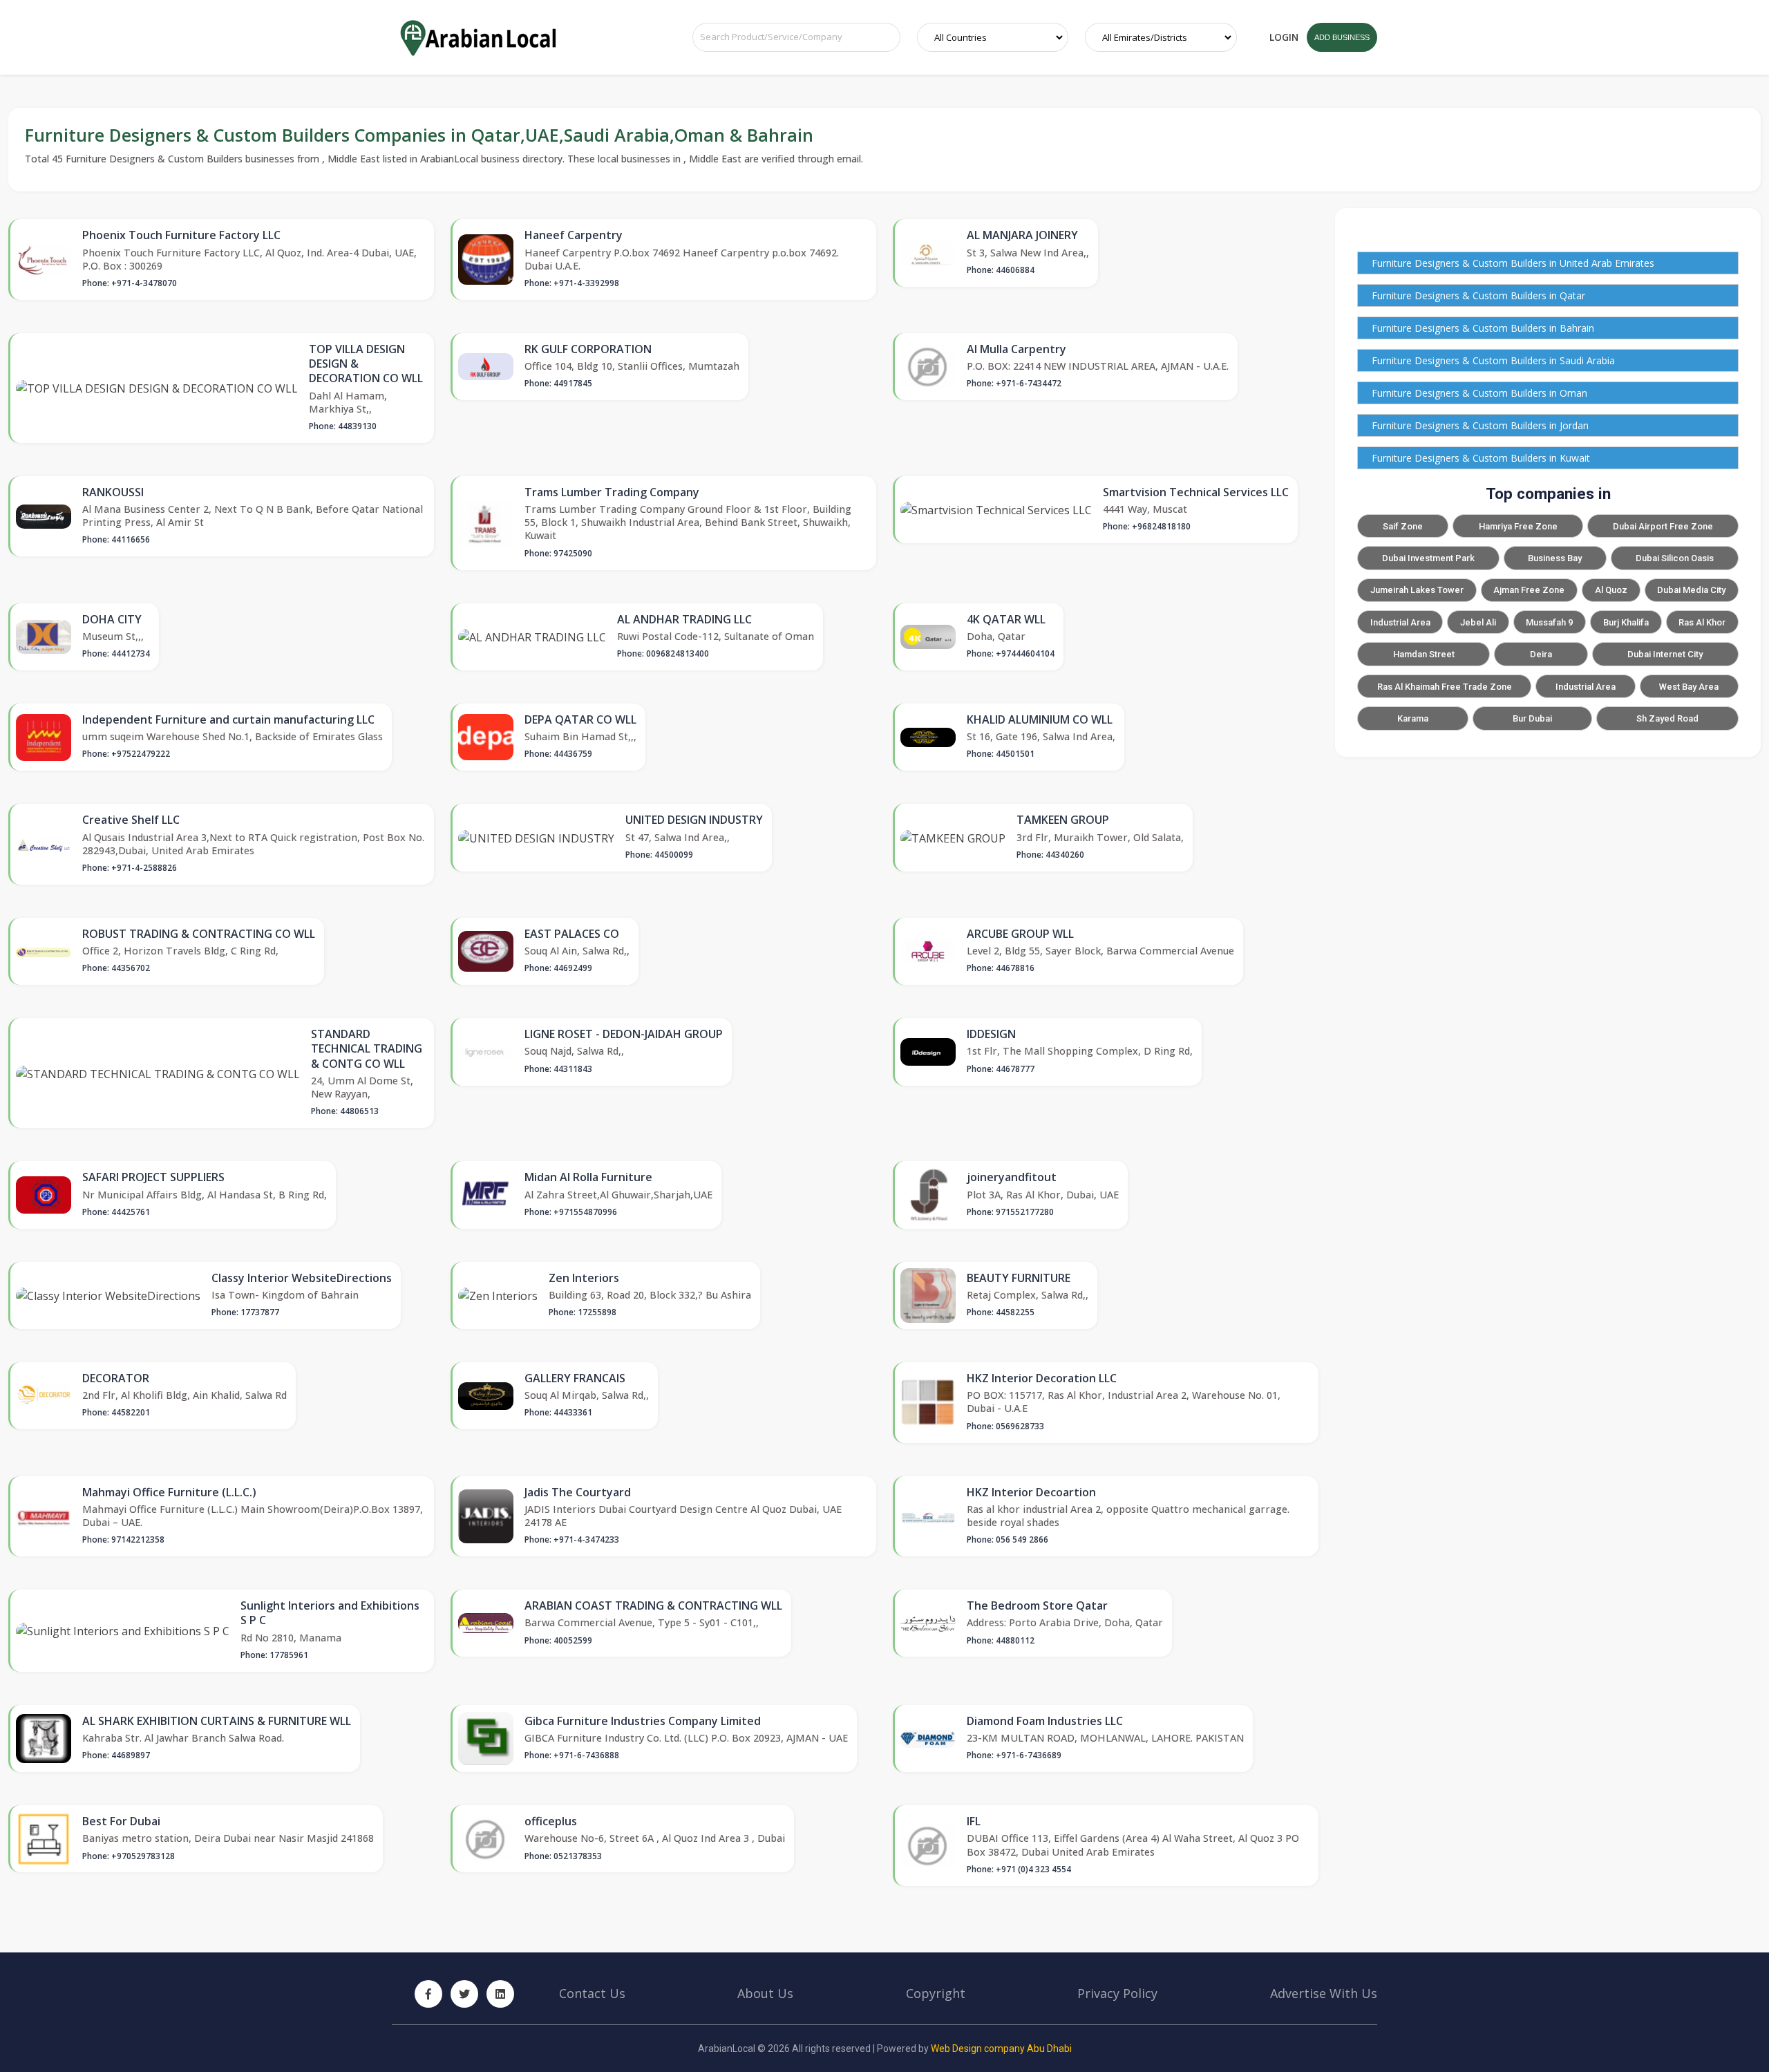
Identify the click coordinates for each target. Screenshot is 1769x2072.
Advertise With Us (1324, 1993)
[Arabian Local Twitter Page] (464, 1994)
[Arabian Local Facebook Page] (428, 1994)
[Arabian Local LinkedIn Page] (500, 1994)
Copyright (936, 1993)
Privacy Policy (1117, 1993)
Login (1284, 37)
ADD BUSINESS (1342, 37)
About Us (765, 1993)
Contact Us (592, 1993)
